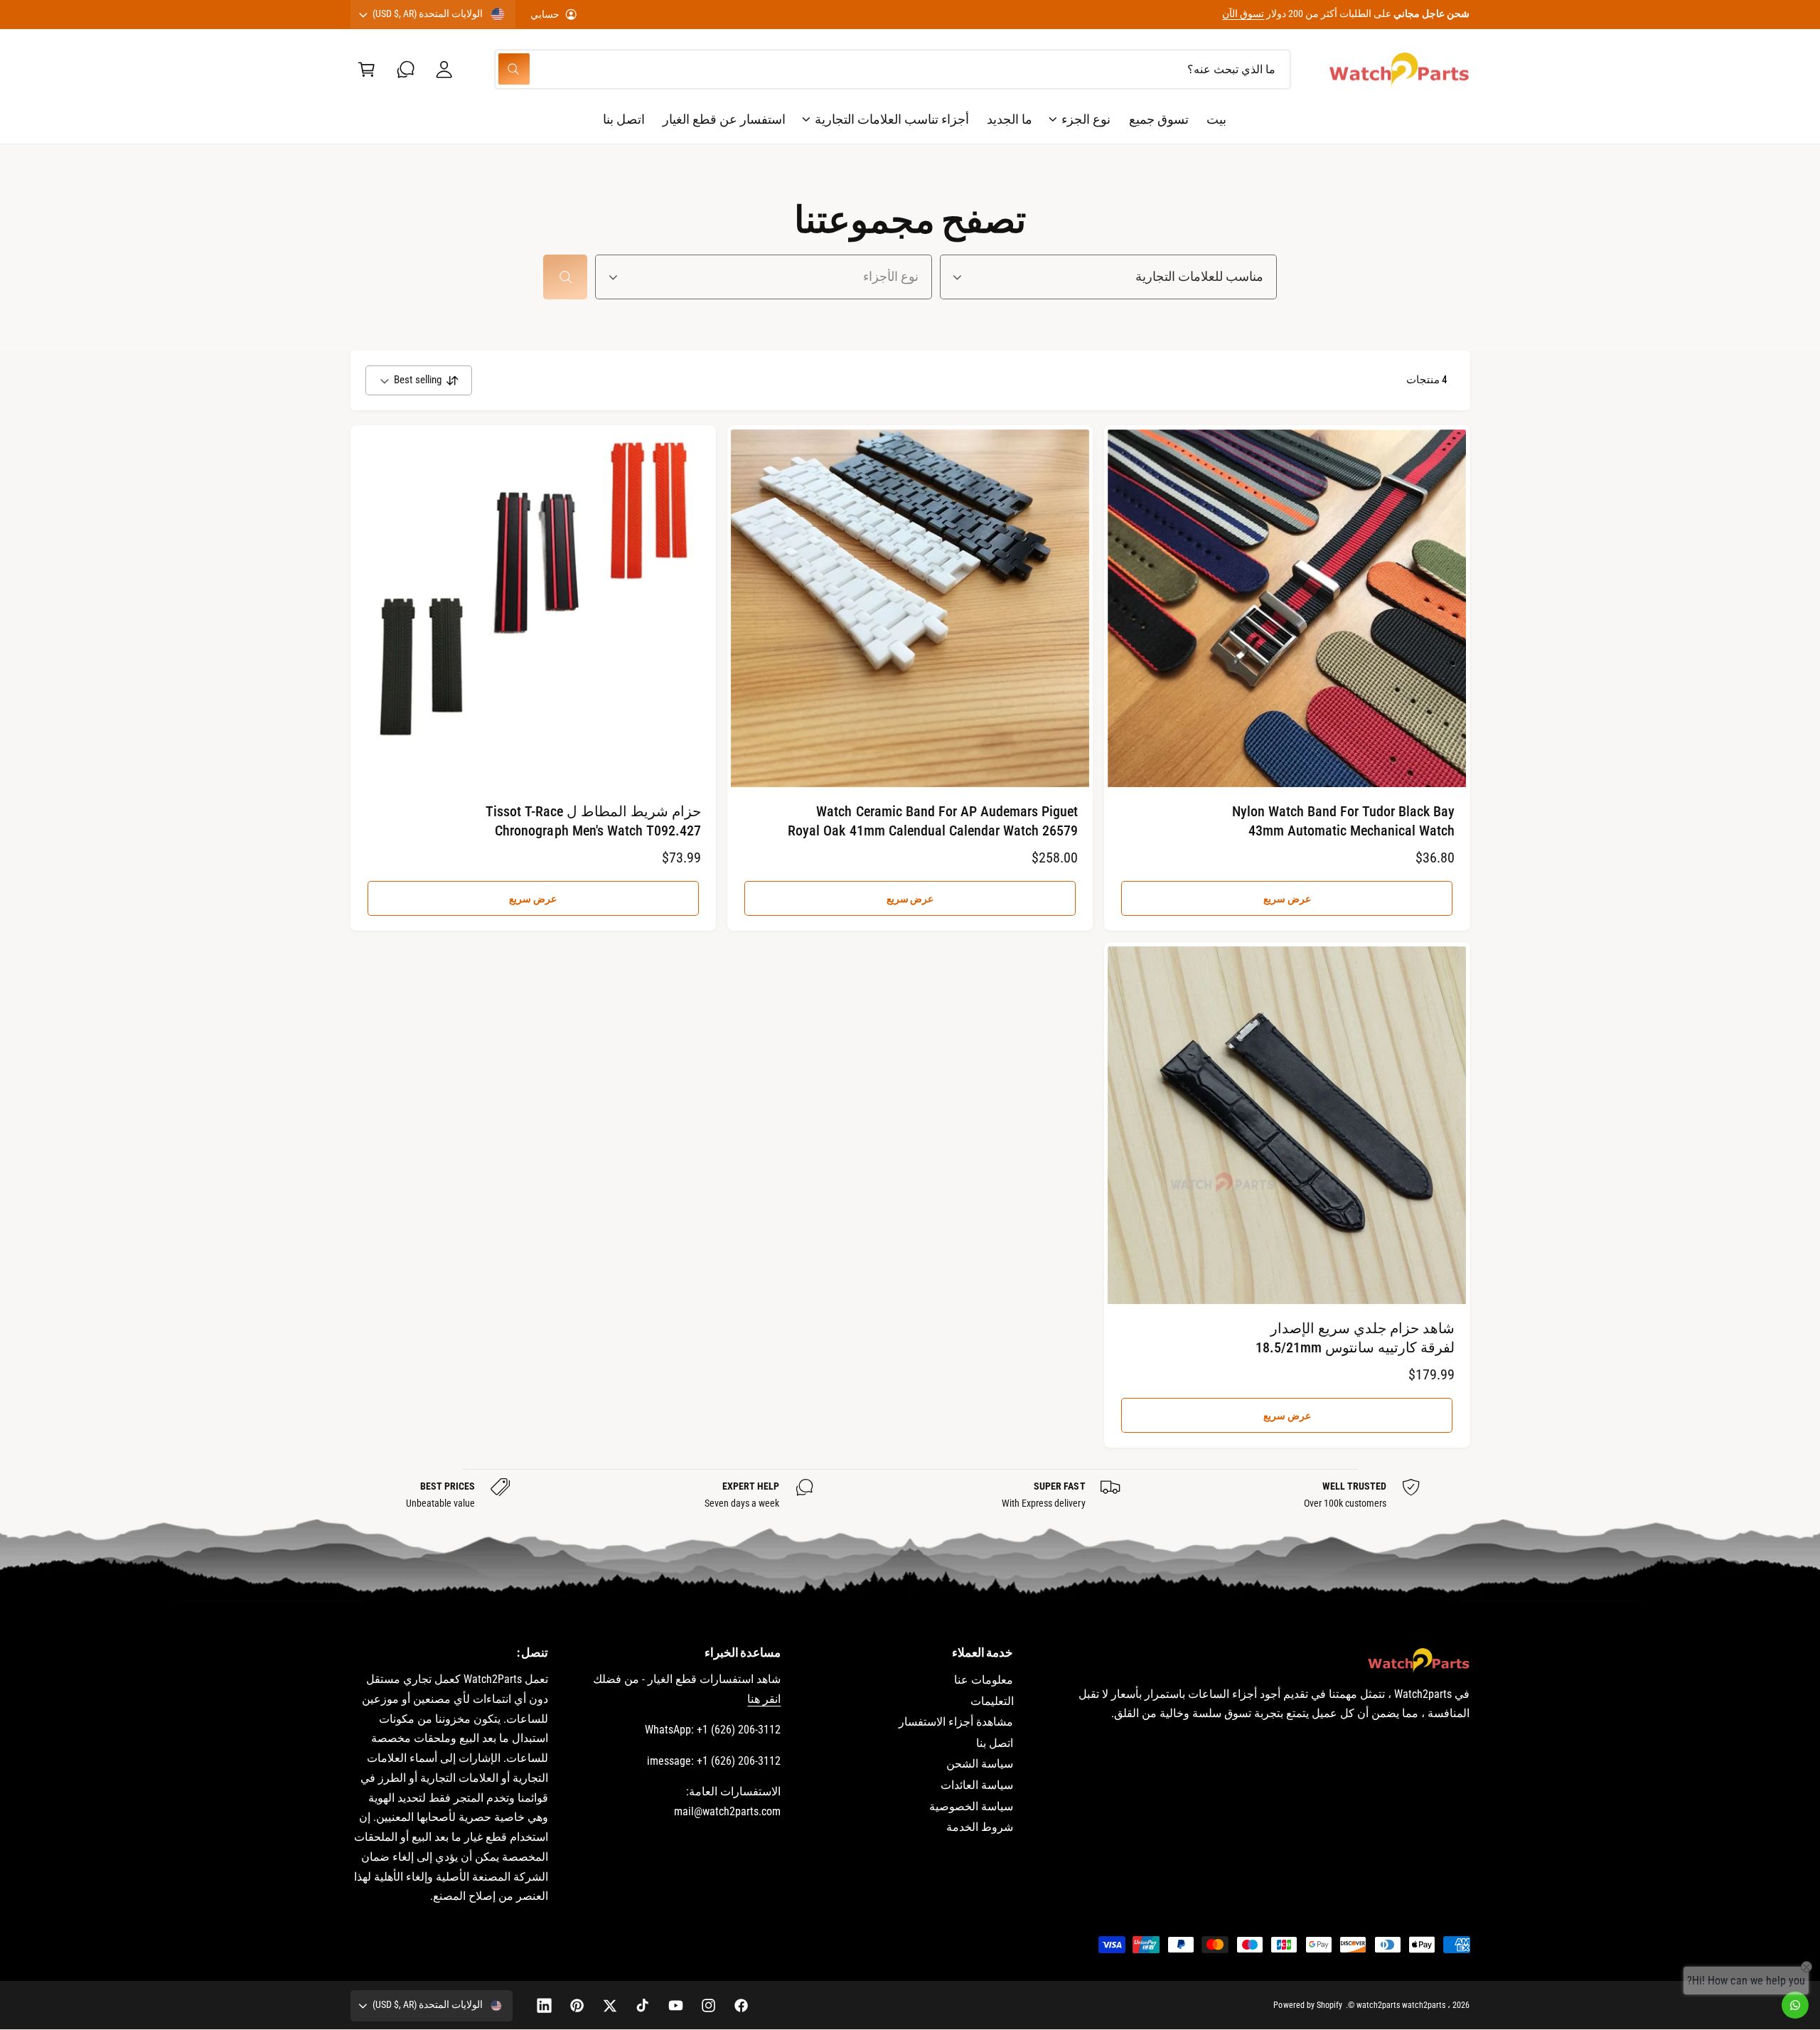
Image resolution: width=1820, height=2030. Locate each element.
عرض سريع (1287, 899)
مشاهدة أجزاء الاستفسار (956, 1722)
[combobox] (893, 69)
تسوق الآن (1243, 14)
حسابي (545, 14)
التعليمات (992, 1701)
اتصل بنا (995, 1743)
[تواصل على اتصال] (406, 69)
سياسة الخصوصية (971, 1806)
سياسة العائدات (977, 1785)
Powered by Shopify (1307, 2005)
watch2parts (1424, 2005)
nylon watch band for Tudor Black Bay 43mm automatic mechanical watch (1343, 821)
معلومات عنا (984, 1680)
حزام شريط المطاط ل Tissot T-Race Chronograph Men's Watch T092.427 (593, 821)
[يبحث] (565, 277)
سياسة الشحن (980, 1764)
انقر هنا (764, 1699)
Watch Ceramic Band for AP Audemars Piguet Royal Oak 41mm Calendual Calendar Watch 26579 (933, 821)
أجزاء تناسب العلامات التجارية (892, 119)
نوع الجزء (1086, 119)
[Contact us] (1795, 2005)
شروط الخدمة (980, 1827)
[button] (366, 69)
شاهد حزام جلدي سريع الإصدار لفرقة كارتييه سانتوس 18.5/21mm (1355, 1338)
